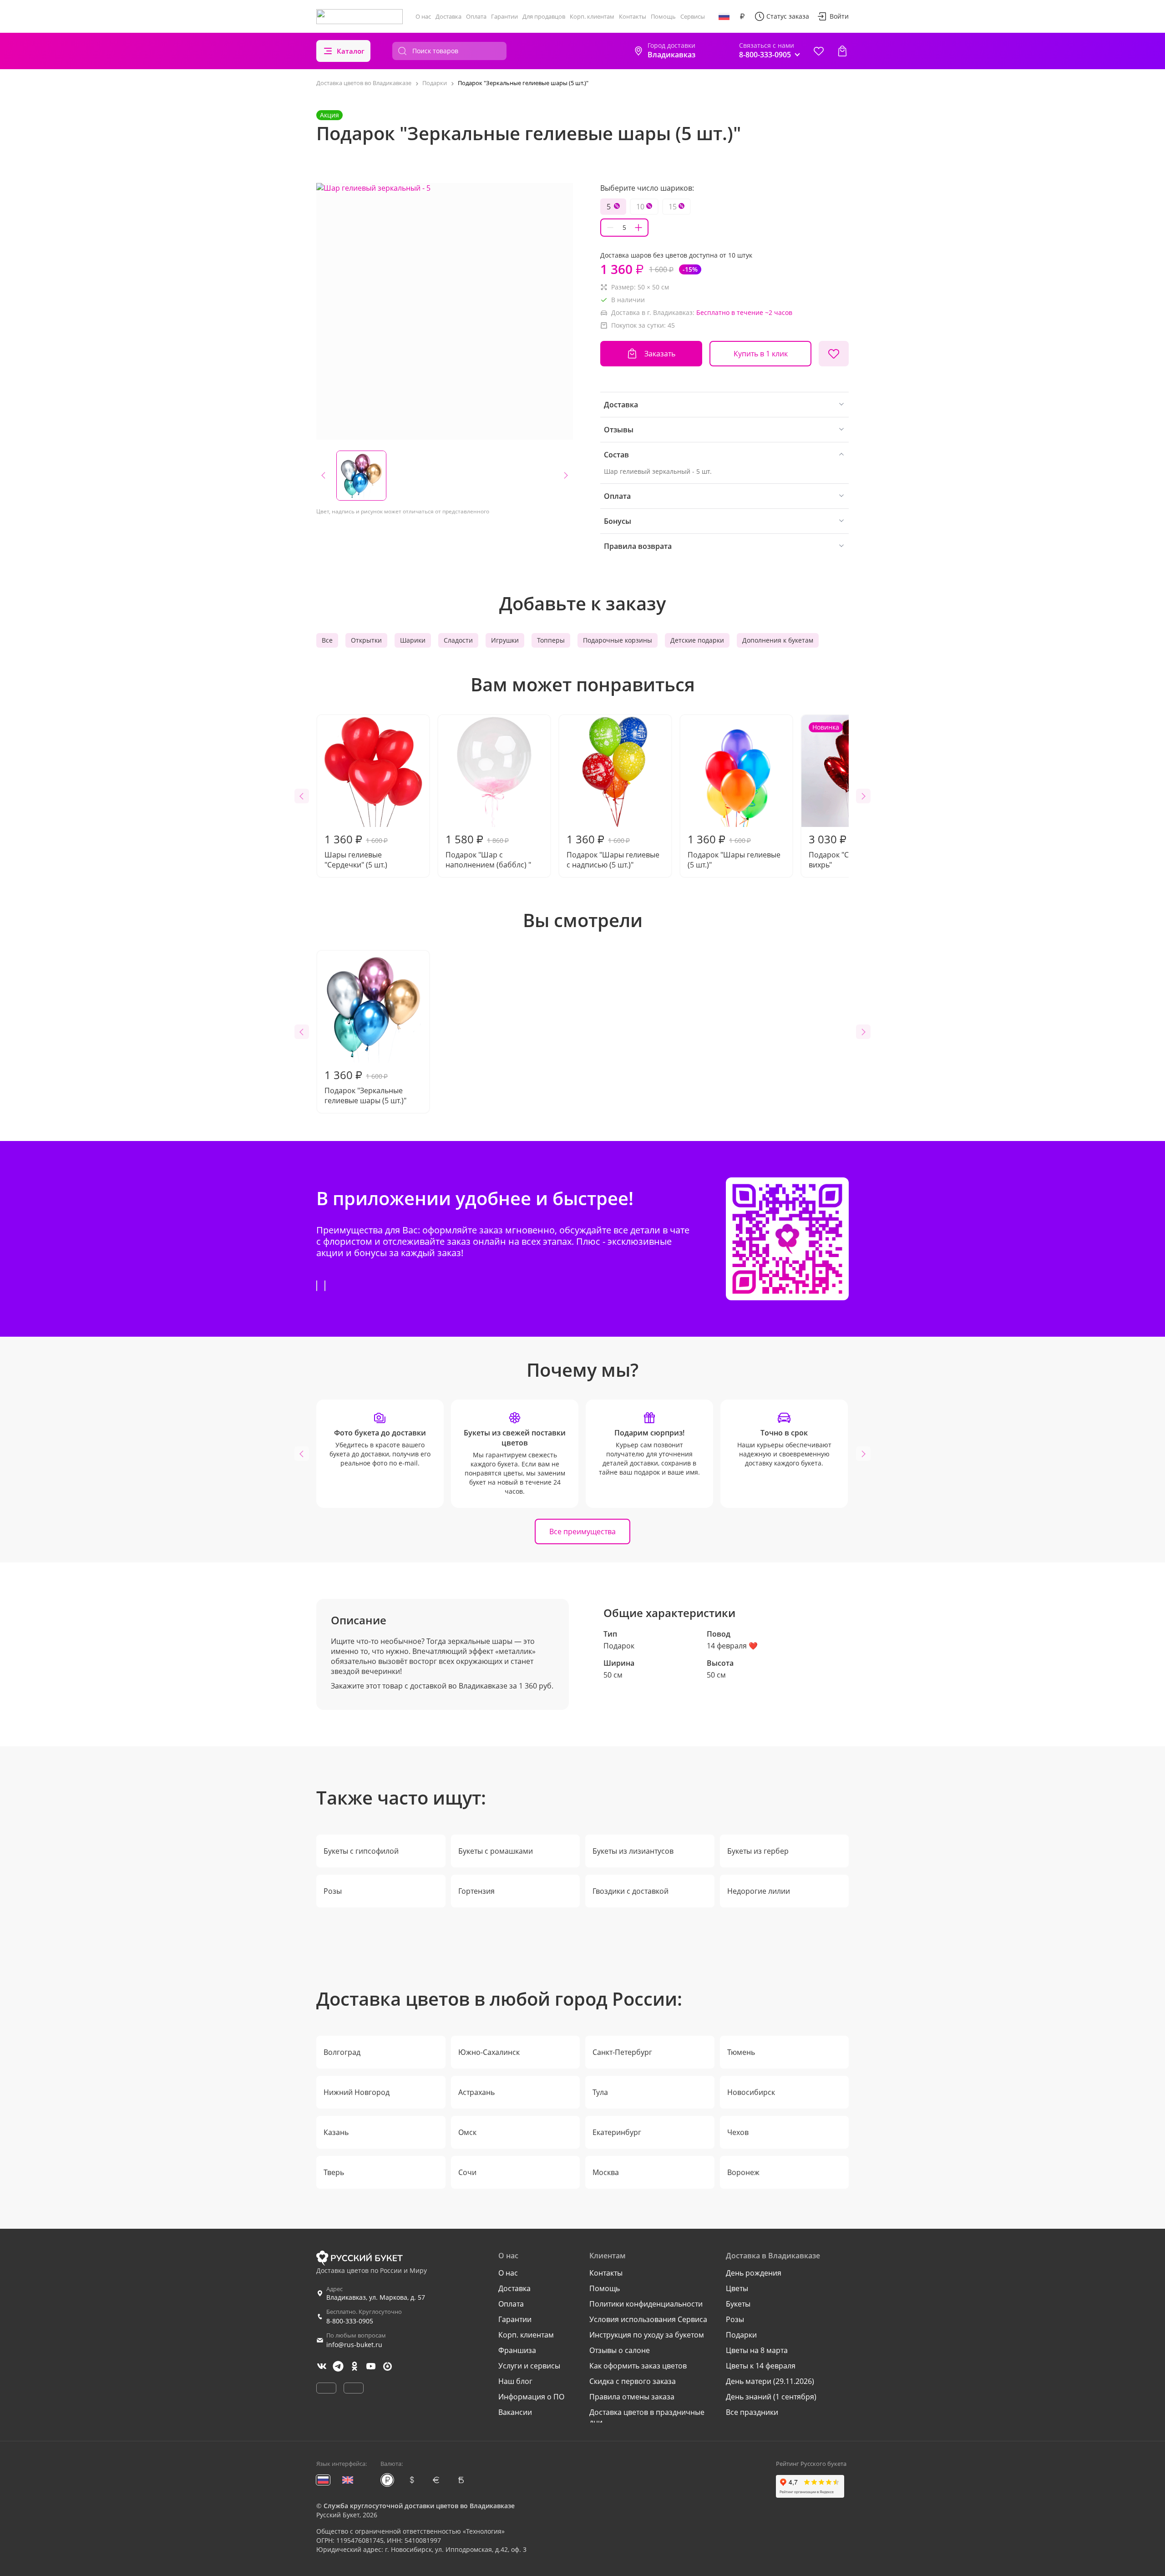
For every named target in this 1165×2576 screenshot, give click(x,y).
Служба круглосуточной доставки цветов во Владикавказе (419, 2506)
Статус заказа (788, 16)
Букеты (738, 2304)
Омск (467, 2132)
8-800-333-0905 (350, 2321)
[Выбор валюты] (742, 16)
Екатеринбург (617, 2132)
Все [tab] (327, 640)
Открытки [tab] (366, 640)
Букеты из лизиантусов (633, 1851)
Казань (336, 2132)
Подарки (741, 2335)
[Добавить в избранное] (834, 354)
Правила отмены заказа (632, 2397)
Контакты (633, 16)
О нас (423, 16)
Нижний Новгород (357, 2092)
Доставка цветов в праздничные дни (647, 2417)
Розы (333, 1891)
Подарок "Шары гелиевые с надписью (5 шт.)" (613, 851)
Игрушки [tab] (505, 640)
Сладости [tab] (458, 640)
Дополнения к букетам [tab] (778, 640)
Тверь (334, 2172)
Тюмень (741, 2052)
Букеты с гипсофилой (361, 1851)
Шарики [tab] (413, 640)
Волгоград (342, 2052)
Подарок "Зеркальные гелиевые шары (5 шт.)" (365, 1086)
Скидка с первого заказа (633, 2381)
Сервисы (693, 16)
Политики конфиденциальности (646, 2304)
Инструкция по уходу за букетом (647, 2335)
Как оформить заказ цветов (638, 2366)
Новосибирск (751, 2092)
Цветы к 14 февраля (761, 2366)
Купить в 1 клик (761, 354)
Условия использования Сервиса (648, 2319)
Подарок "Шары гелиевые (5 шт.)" (734, 851)
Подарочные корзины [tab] (618, 640)
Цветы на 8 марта (757, 2350)
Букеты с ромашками (496, 1851)
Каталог (351, 51)
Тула (600, 2092)
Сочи (467, 2172)
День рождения (754, 2273)
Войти (839, 16)
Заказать (660, 354)
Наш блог (515, 2381)
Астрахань (476, 2092)
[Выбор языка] (724, 16)
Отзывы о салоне (620, 2350)
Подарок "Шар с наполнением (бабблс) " (488, 851)
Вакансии (515, 2412)
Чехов (738, 2132)
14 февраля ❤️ (732, 1646)
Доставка (448, 16)
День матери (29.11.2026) (770, 2381)
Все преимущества (582, 1531)
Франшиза (517, 2350)
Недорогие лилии (759, 1891)
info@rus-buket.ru (354, 2345)
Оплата (476, 16)
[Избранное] (819, 51)
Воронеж (743, 2172)
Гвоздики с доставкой (631, 1891)
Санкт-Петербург (622, 2052)
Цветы (737, 2288)
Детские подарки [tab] (697, 640)
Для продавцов (544, 16)
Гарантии (504, 16)
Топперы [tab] (551, 640)
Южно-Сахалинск (489, 2052)
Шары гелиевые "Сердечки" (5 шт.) (356, 851)
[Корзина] (842, 51)
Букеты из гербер (758, 1851)
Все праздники (752, 2412)
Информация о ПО (531, 2397)
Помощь (663, 16)
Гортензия (476, 1891)
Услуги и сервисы (529, 2366)
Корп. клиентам (592, 16)
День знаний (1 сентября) (771, 2397)
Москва (606, 2172)
